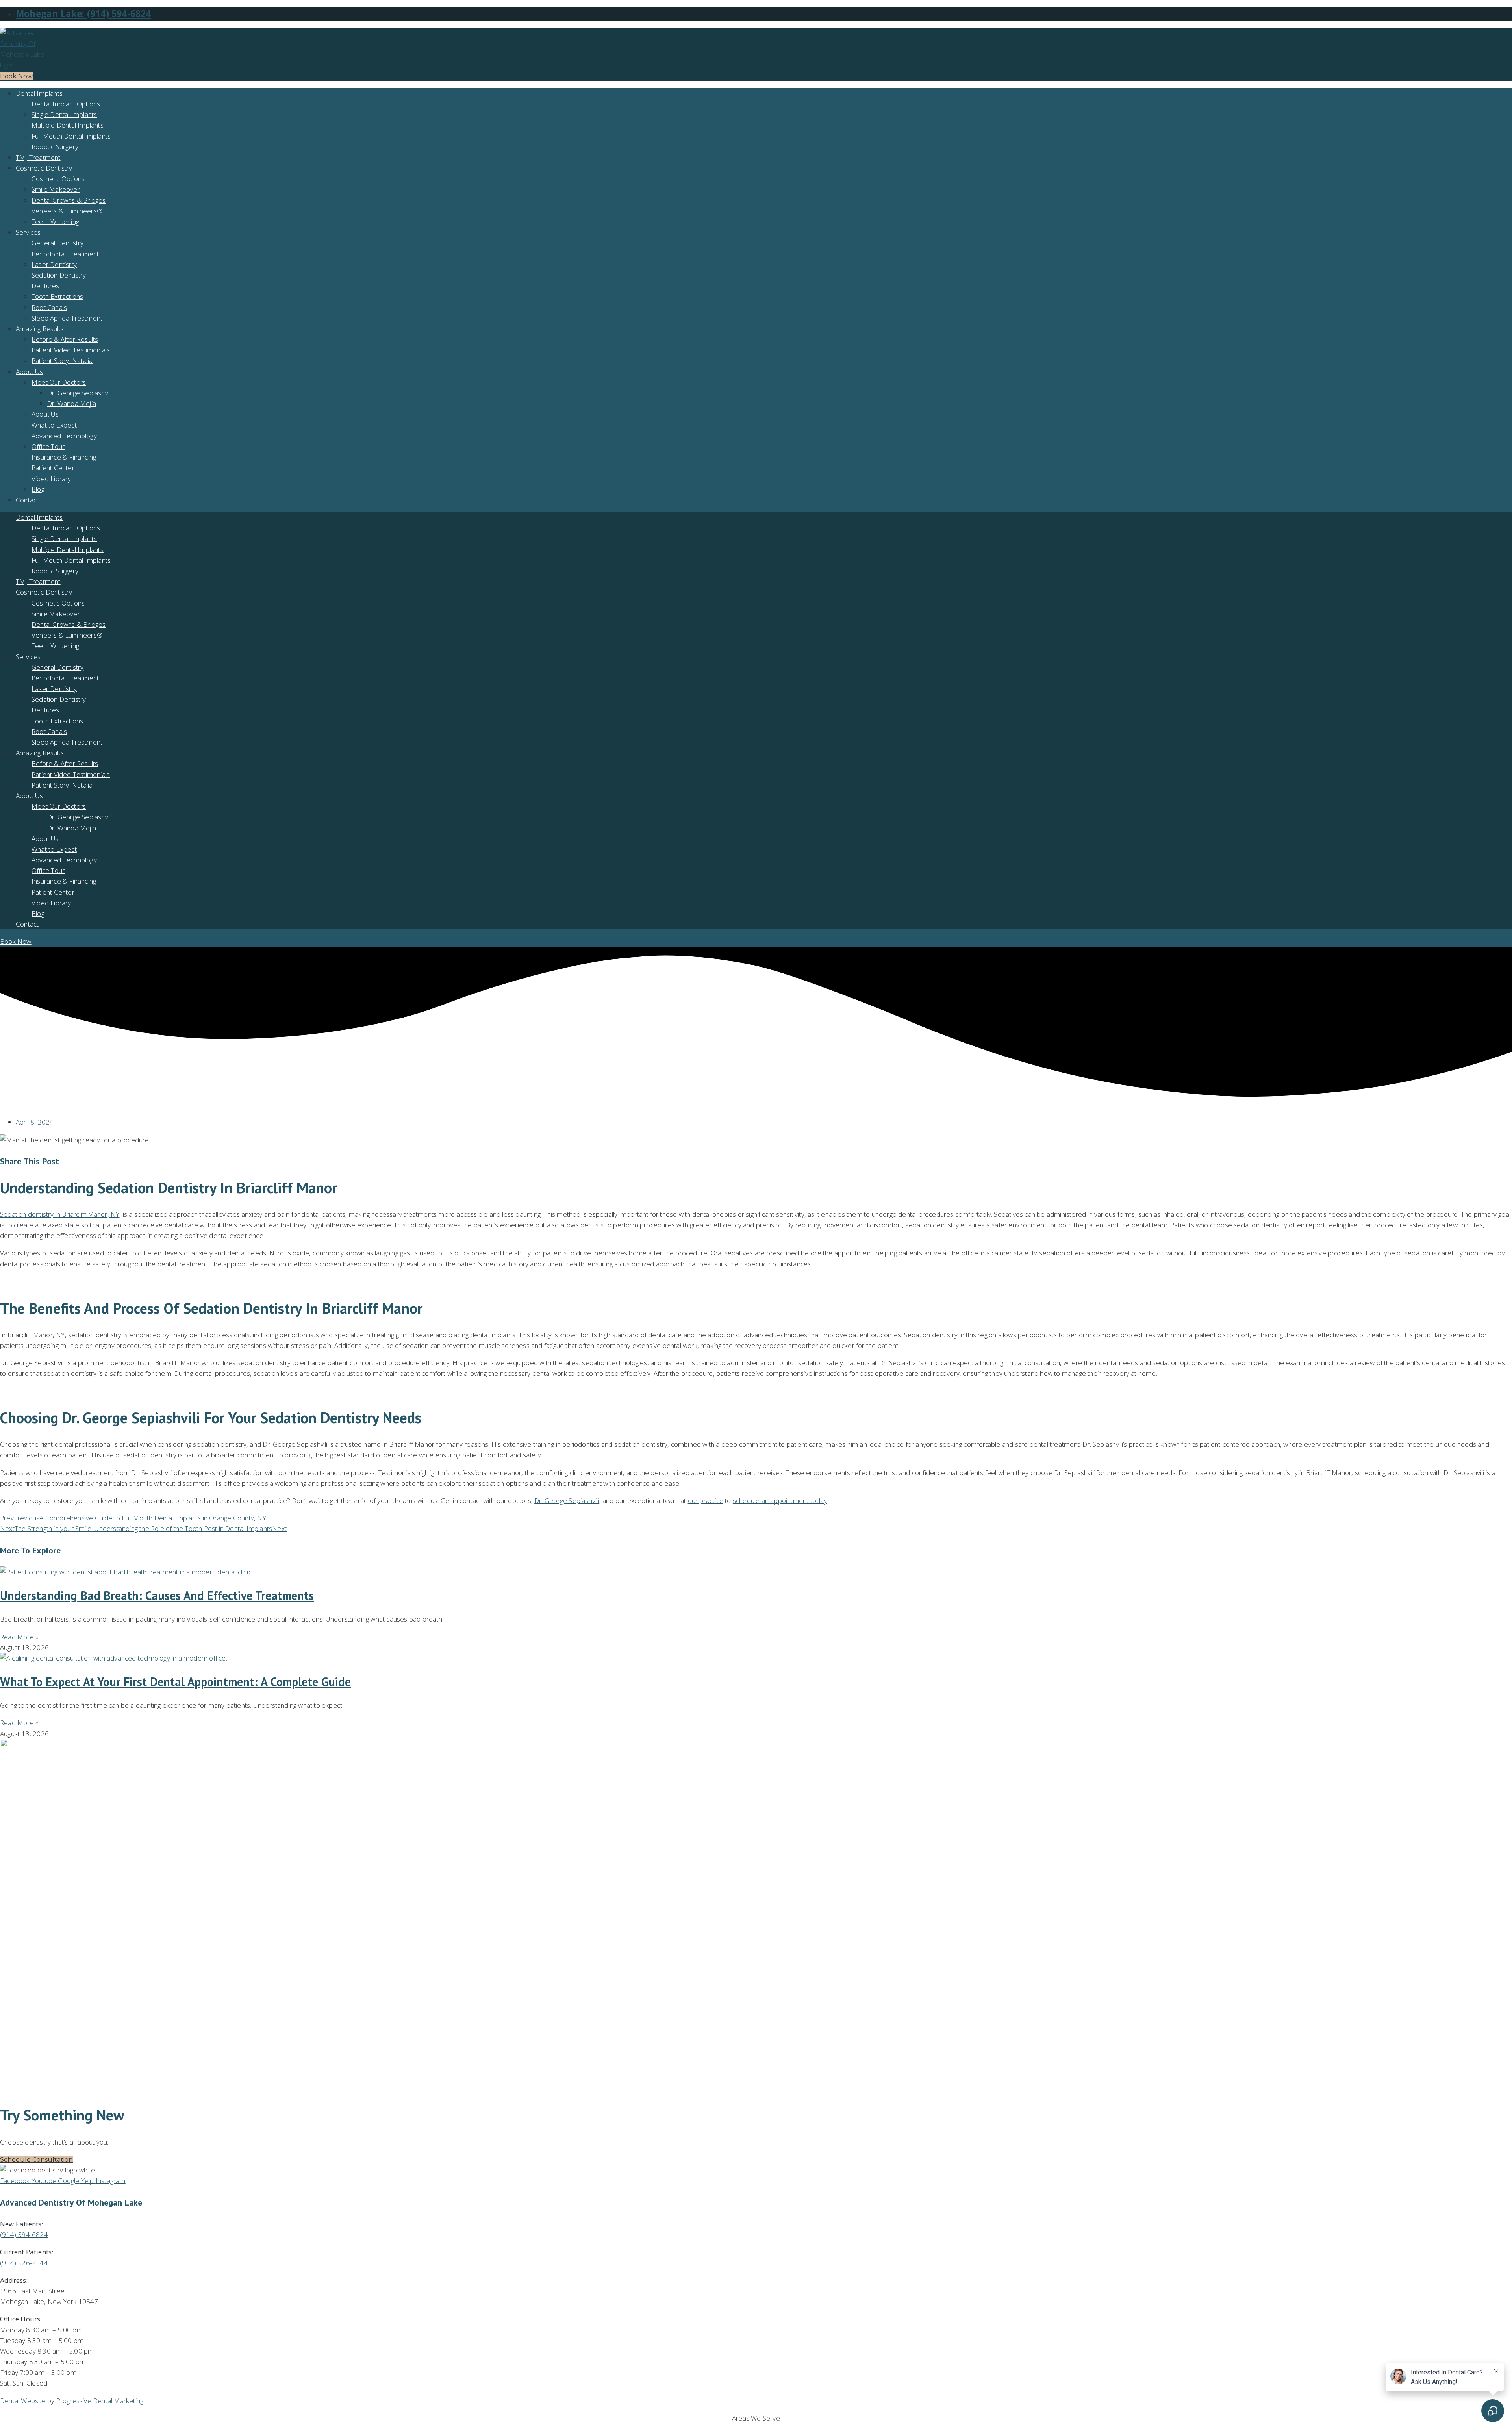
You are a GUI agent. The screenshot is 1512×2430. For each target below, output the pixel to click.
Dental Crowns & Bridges (69, 200)
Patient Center (53, 468)
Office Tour (48, 446)
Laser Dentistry (54, 264)
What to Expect (54, 425)
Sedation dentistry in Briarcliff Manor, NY (60, 1214)
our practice (706, 1500)
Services (28, 232)
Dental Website (23, 2401)
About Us (30, 372)
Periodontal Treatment (65, 254)
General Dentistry (57, 243)
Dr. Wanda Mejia (72, 403)
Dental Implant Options (66, 104)
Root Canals (49, 307)
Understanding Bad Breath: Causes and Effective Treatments (157, 1595)
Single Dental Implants (64, 114)
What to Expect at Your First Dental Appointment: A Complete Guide (175, 1682)
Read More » (19, 1637)
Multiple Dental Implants (68, 125)
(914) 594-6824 (24, 2234)
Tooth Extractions (57, 296)
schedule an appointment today (780, 1500)
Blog (38, 489)
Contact (27, 500)
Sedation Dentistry (59, 275)
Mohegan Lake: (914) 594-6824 (83, 14)
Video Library (51, 479)
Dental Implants (39, 93)
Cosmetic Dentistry (44, 168)
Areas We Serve (756, 2418)
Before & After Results (65, 339)
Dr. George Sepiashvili (80, 393)
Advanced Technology (64, 436)
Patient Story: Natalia (62, 361)
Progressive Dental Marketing (100, 2401)
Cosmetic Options (58, 179)
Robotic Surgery (55, 147)
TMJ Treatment (38, 157)
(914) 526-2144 (24, 2263)
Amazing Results (40, 329)
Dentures (45, 286)
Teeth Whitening (55, 221)
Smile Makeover (56, 189)
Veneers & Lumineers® (67, 211)
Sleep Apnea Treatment (67, 318)
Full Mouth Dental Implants (71, 136)
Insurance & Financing (64, 457)
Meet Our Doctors (59, 382)
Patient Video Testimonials (71, 350)
